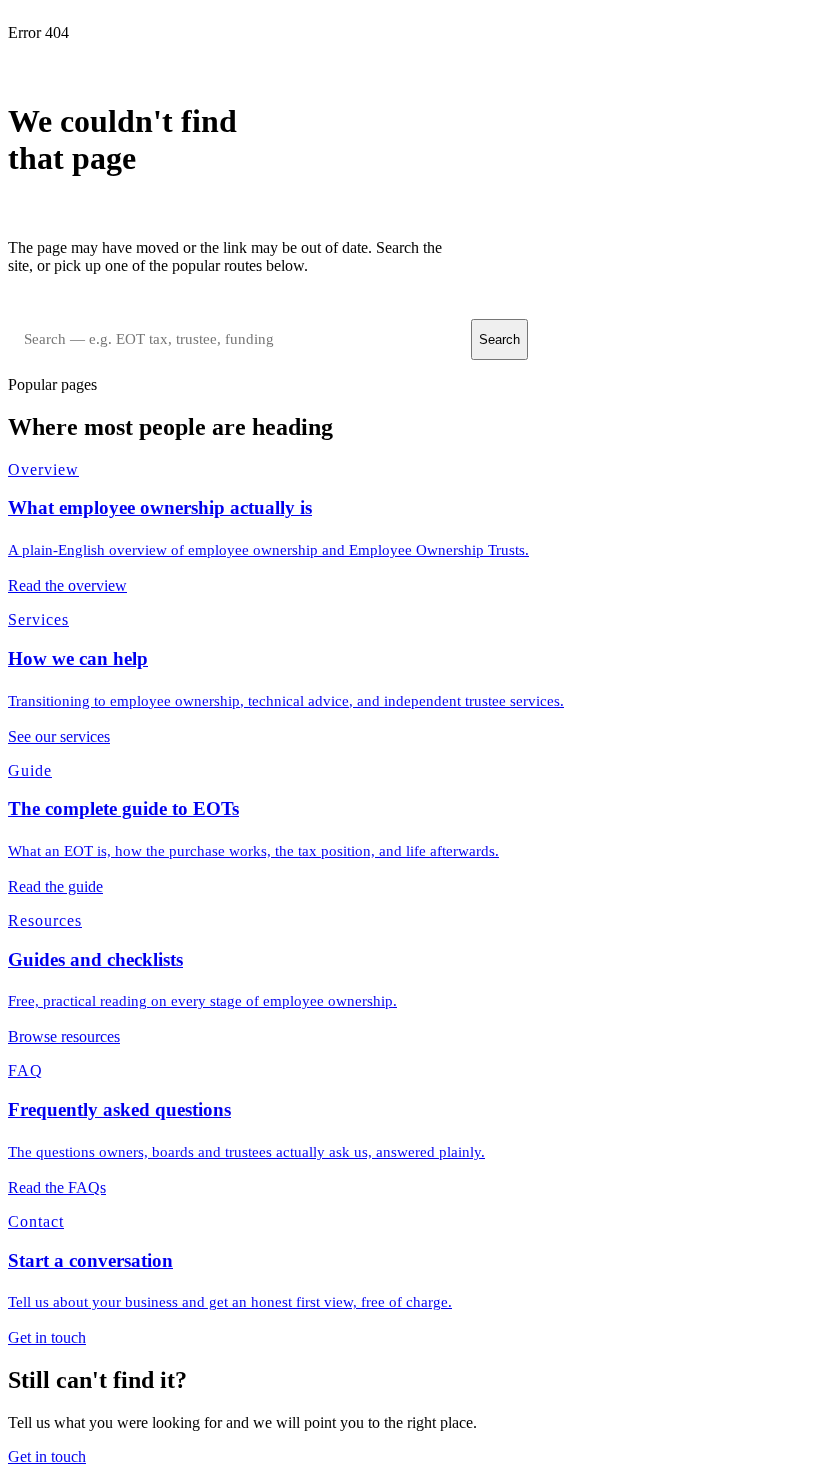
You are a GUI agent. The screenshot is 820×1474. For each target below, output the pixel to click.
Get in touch (47, 1456)
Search (499, 339)
